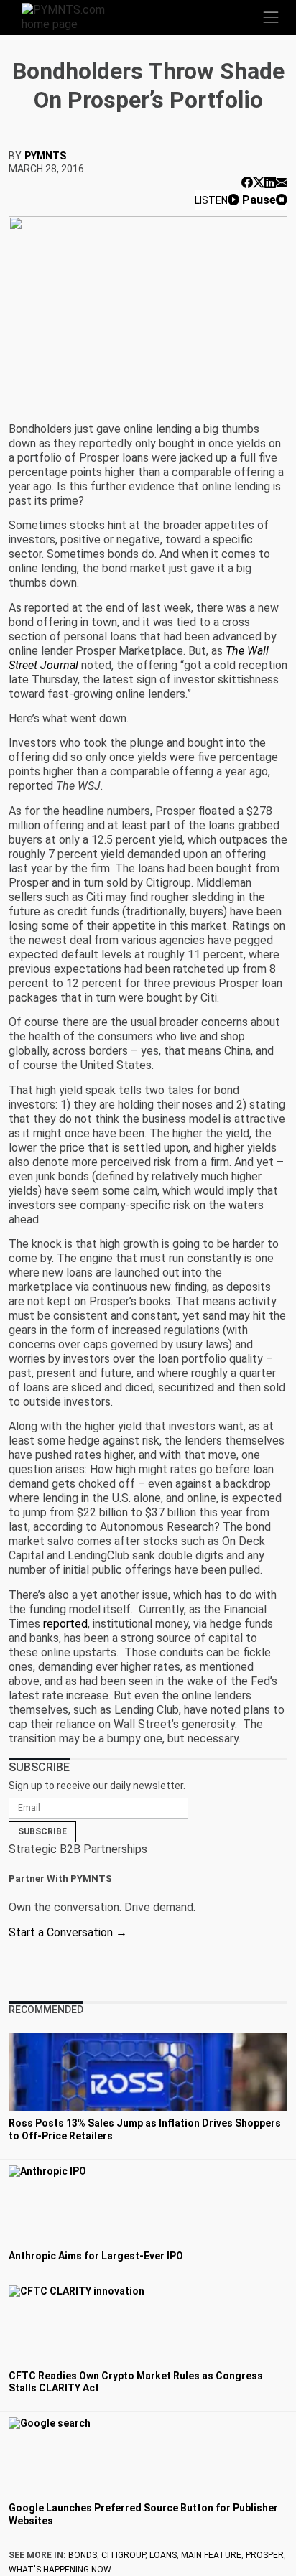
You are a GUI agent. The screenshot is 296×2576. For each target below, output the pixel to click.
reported (65, 1624)
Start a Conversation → (68, 1932)
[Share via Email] (282, 183)
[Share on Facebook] (247, 183)
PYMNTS (45, 156)
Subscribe (42, 1831)
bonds (83, 2555)
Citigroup (123, 2555)
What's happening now (60, 2570)
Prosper (265, 2555)
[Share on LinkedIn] (270, 183)
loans (163, 2555)
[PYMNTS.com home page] (72, 16)
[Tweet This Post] (259, 183)
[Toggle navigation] (271, 17)
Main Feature (211, 2555)
